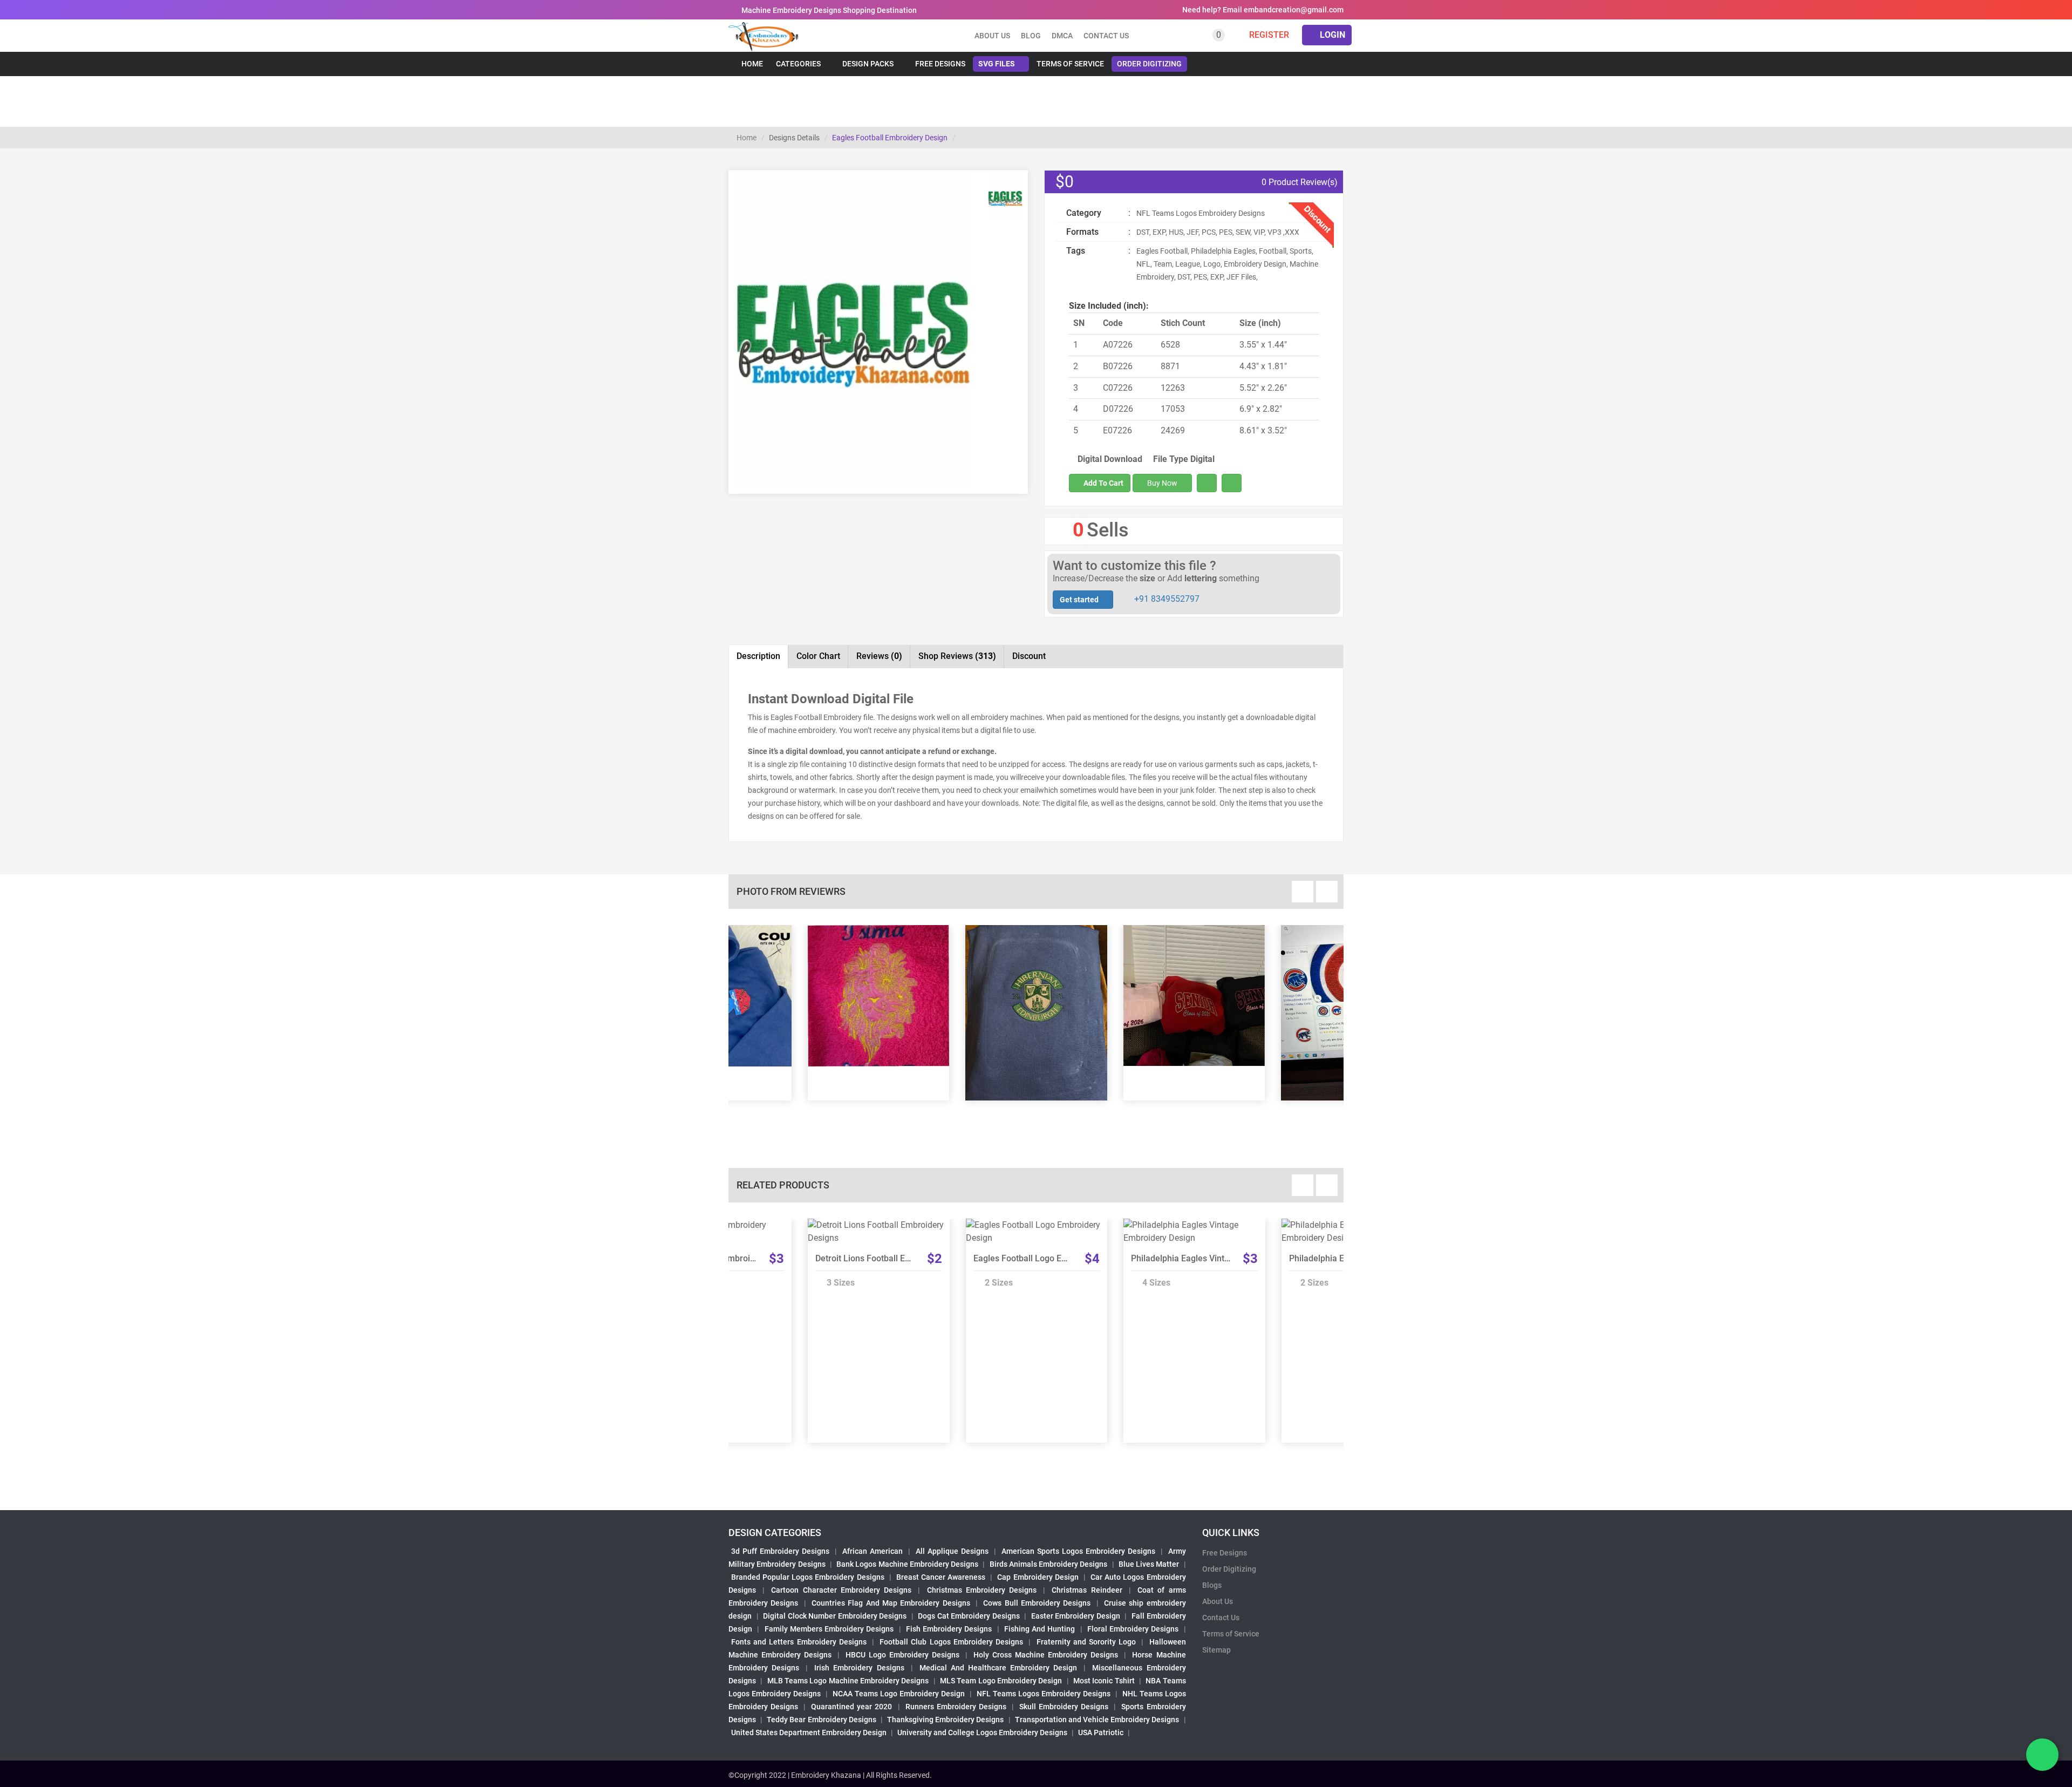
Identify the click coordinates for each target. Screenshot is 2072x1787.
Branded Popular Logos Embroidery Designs (808, 1577)
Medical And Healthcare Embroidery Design (998, 1668)
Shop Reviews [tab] (957, 656)
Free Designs (940, 64)
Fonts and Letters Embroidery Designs (799, 1642)
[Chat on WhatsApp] (2042, 1755)
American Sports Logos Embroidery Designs (1078, 1551)
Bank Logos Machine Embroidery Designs (907, 1564)
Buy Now (1162, 483)
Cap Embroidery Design (1038, 1577)
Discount (1029, 656)
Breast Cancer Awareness (941, 1577)
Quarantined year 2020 (851, 1707)
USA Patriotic (1101, 1732)
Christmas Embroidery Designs (982, 1590)
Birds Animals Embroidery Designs (1049, 1564)
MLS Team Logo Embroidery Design (1001, 1681)
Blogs (1212, 1585)
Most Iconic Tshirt (1104, 1681)
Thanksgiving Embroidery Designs (945, 1720)
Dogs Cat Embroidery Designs (969, 1616)
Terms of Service (1070, 64)
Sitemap (1216, 1650)
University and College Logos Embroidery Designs (982, 1732)
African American (873, 1551)
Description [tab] (758, 656)
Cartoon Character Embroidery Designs (841, 1590)
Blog (1031, 36)
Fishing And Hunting (1040, 1629)
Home (751, 64)
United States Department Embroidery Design (809, 1732)
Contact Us (1106, 36)
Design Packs (868, 64)
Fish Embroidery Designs (949, 1629)
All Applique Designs (952, 1551)
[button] (752, 385)
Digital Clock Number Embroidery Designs (835, 1616)
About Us (1218, 1601)
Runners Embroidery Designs (956, 1707)
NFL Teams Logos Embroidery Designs (1044, 1694)
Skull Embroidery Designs (1064, 1707)
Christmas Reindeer (1087, 1590)
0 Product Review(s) (1299, 182)
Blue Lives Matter (1149, 1564)
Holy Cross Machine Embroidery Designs (1046, 1655)
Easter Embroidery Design (1076, 1616)
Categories (798, 64)
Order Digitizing (1149, 64)
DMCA (1062, 36)
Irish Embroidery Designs (859, 1668)
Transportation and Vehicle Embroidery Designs (1097, 1720)
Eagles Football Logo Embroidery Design (1052, 1258)
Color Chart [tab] (818, 656)
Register (1268, 35)
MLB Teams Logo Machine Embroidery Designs (848, 1681)
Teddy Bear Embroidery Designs (821, 1720)
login (1331, 35)
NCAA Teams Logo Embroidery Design (899, 1694)
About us (992, 36)
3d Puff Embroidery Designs (780, 1551)
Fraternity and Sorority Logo (1086, 1642)
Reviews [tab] (879, 656)
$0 (1065, 182)
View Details (874, 1229)
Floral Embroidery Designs (1133, 1629)
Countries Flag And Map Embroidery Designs (891, 1603)
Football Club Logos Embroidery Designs (951, 1642)
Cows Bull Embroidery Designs (1037, 1603)
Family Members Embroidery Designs (829, 1629)
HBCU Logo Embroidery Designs (902, 1655)
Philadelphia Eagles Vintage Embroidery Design (1223, 1258)
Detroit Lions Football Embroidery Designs (897, 1258)
